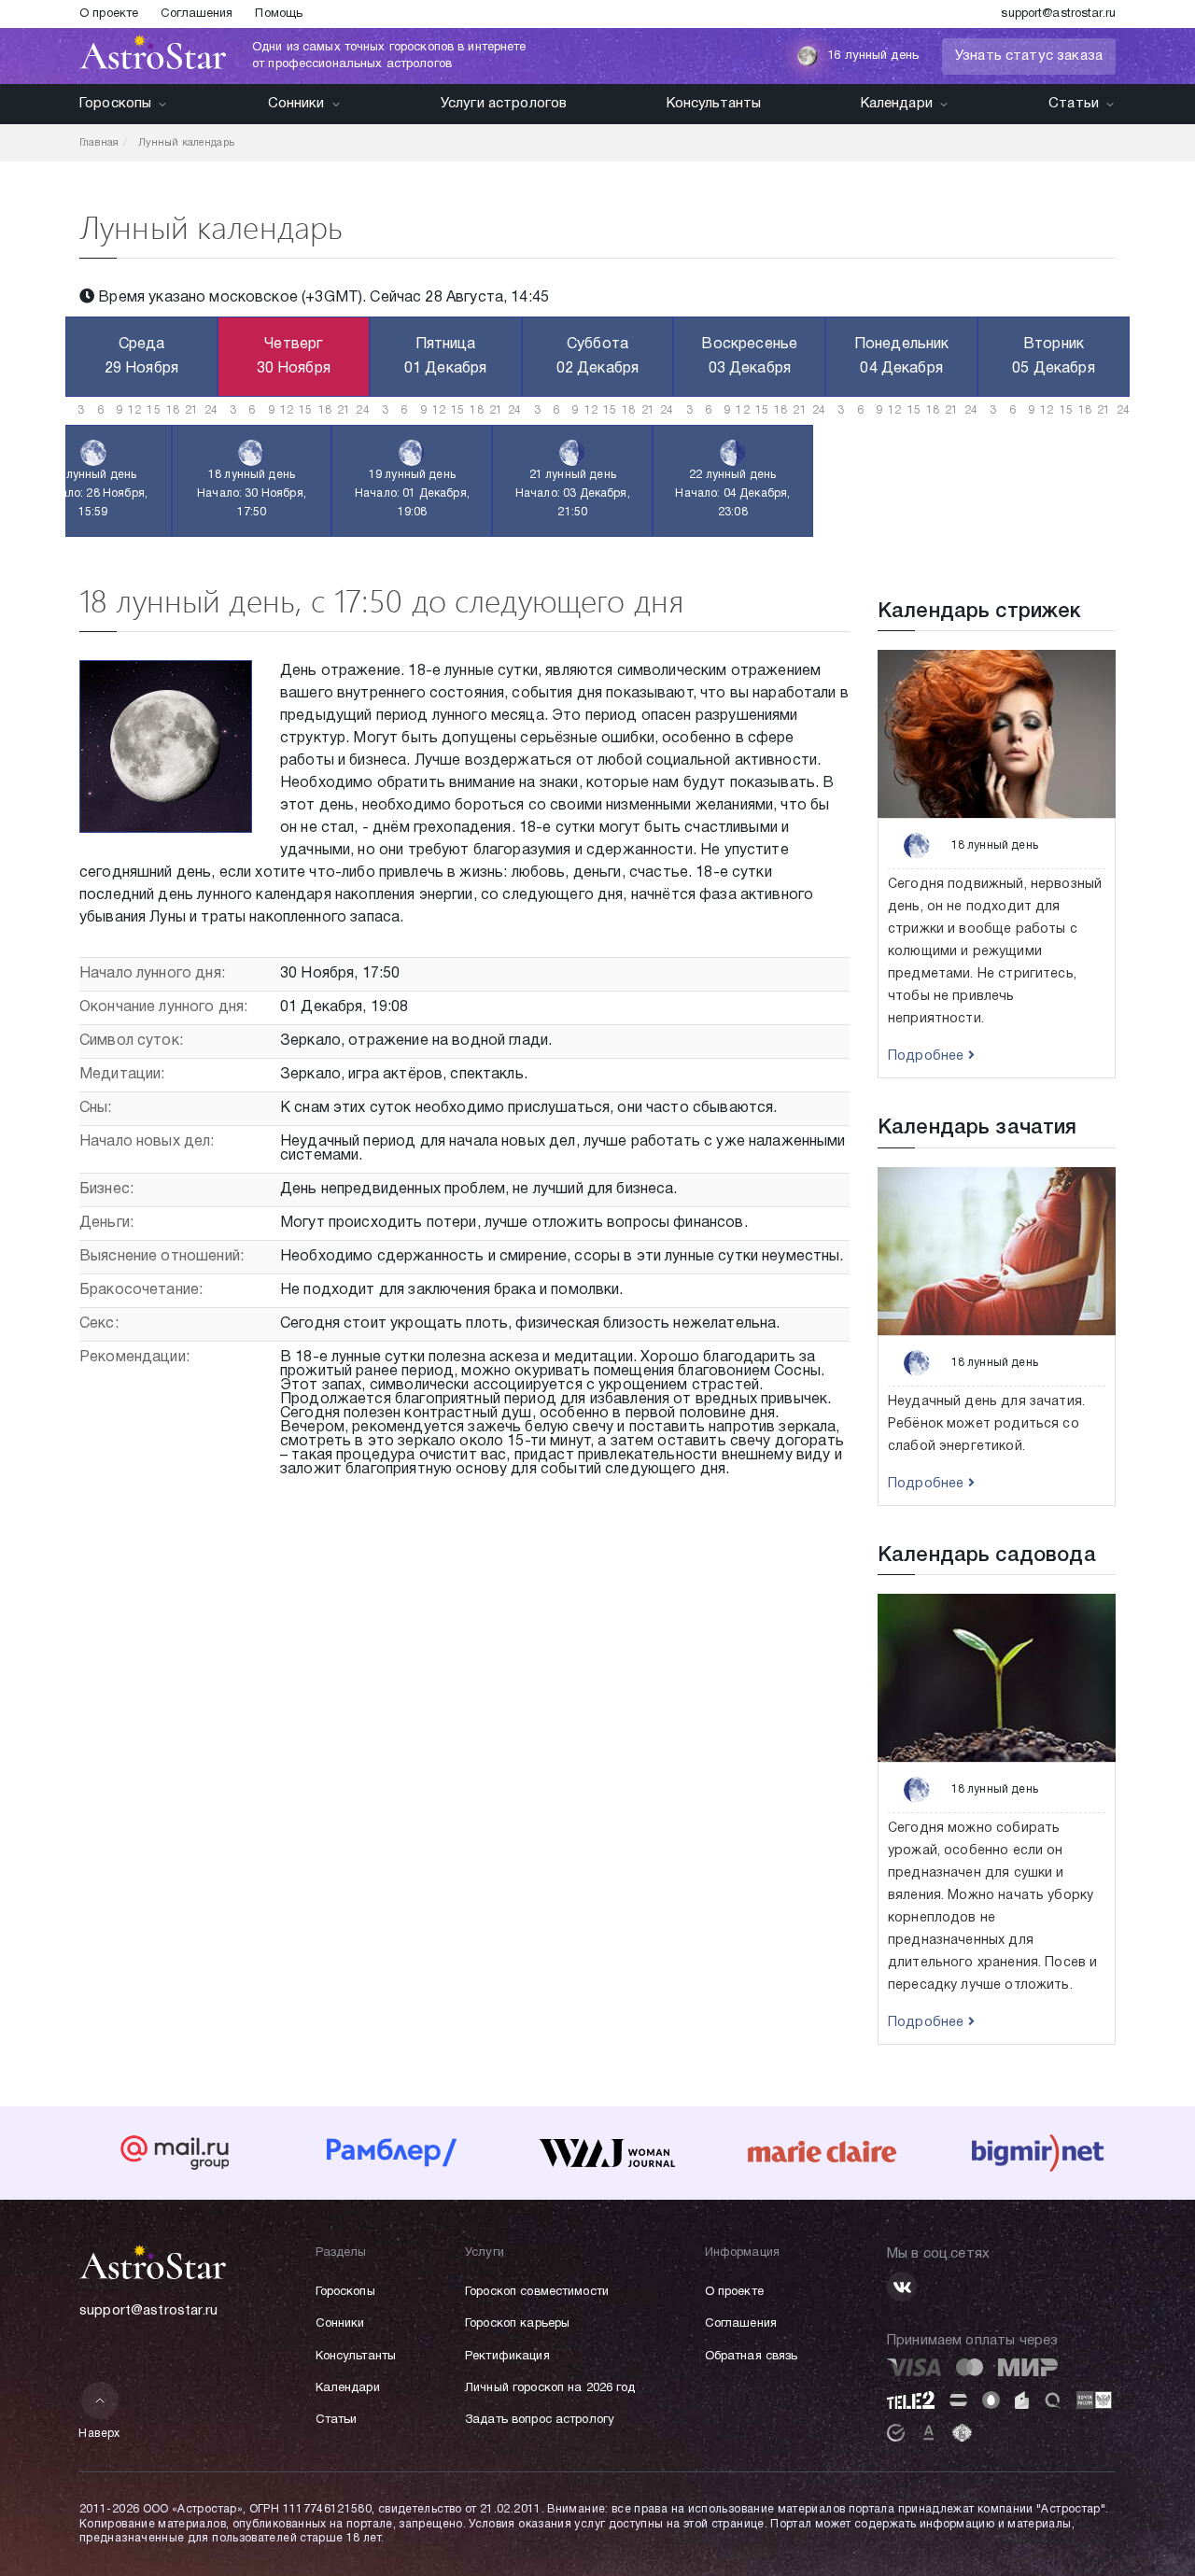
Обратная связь (752, 2357)
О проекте (109, 14)
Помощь (279, 14)
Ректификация (507, 2357)
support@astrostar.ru (1058, 14)
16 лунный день (873, 56)
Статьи (1074, 104)
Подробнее (928, 1056)
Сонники (296, 104)
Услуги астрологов (504, 104)
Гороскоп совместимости (537, 2292)
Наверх (99, 2434)
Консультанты (714, 104)
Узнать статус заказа (1029, 56)
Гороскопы (115, 104)
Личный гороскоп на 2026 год (550, 2388)
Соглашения (197, 14)
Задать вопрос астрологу (540, 2420)
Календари (897, 104)
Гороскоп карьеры (517, 2324)
